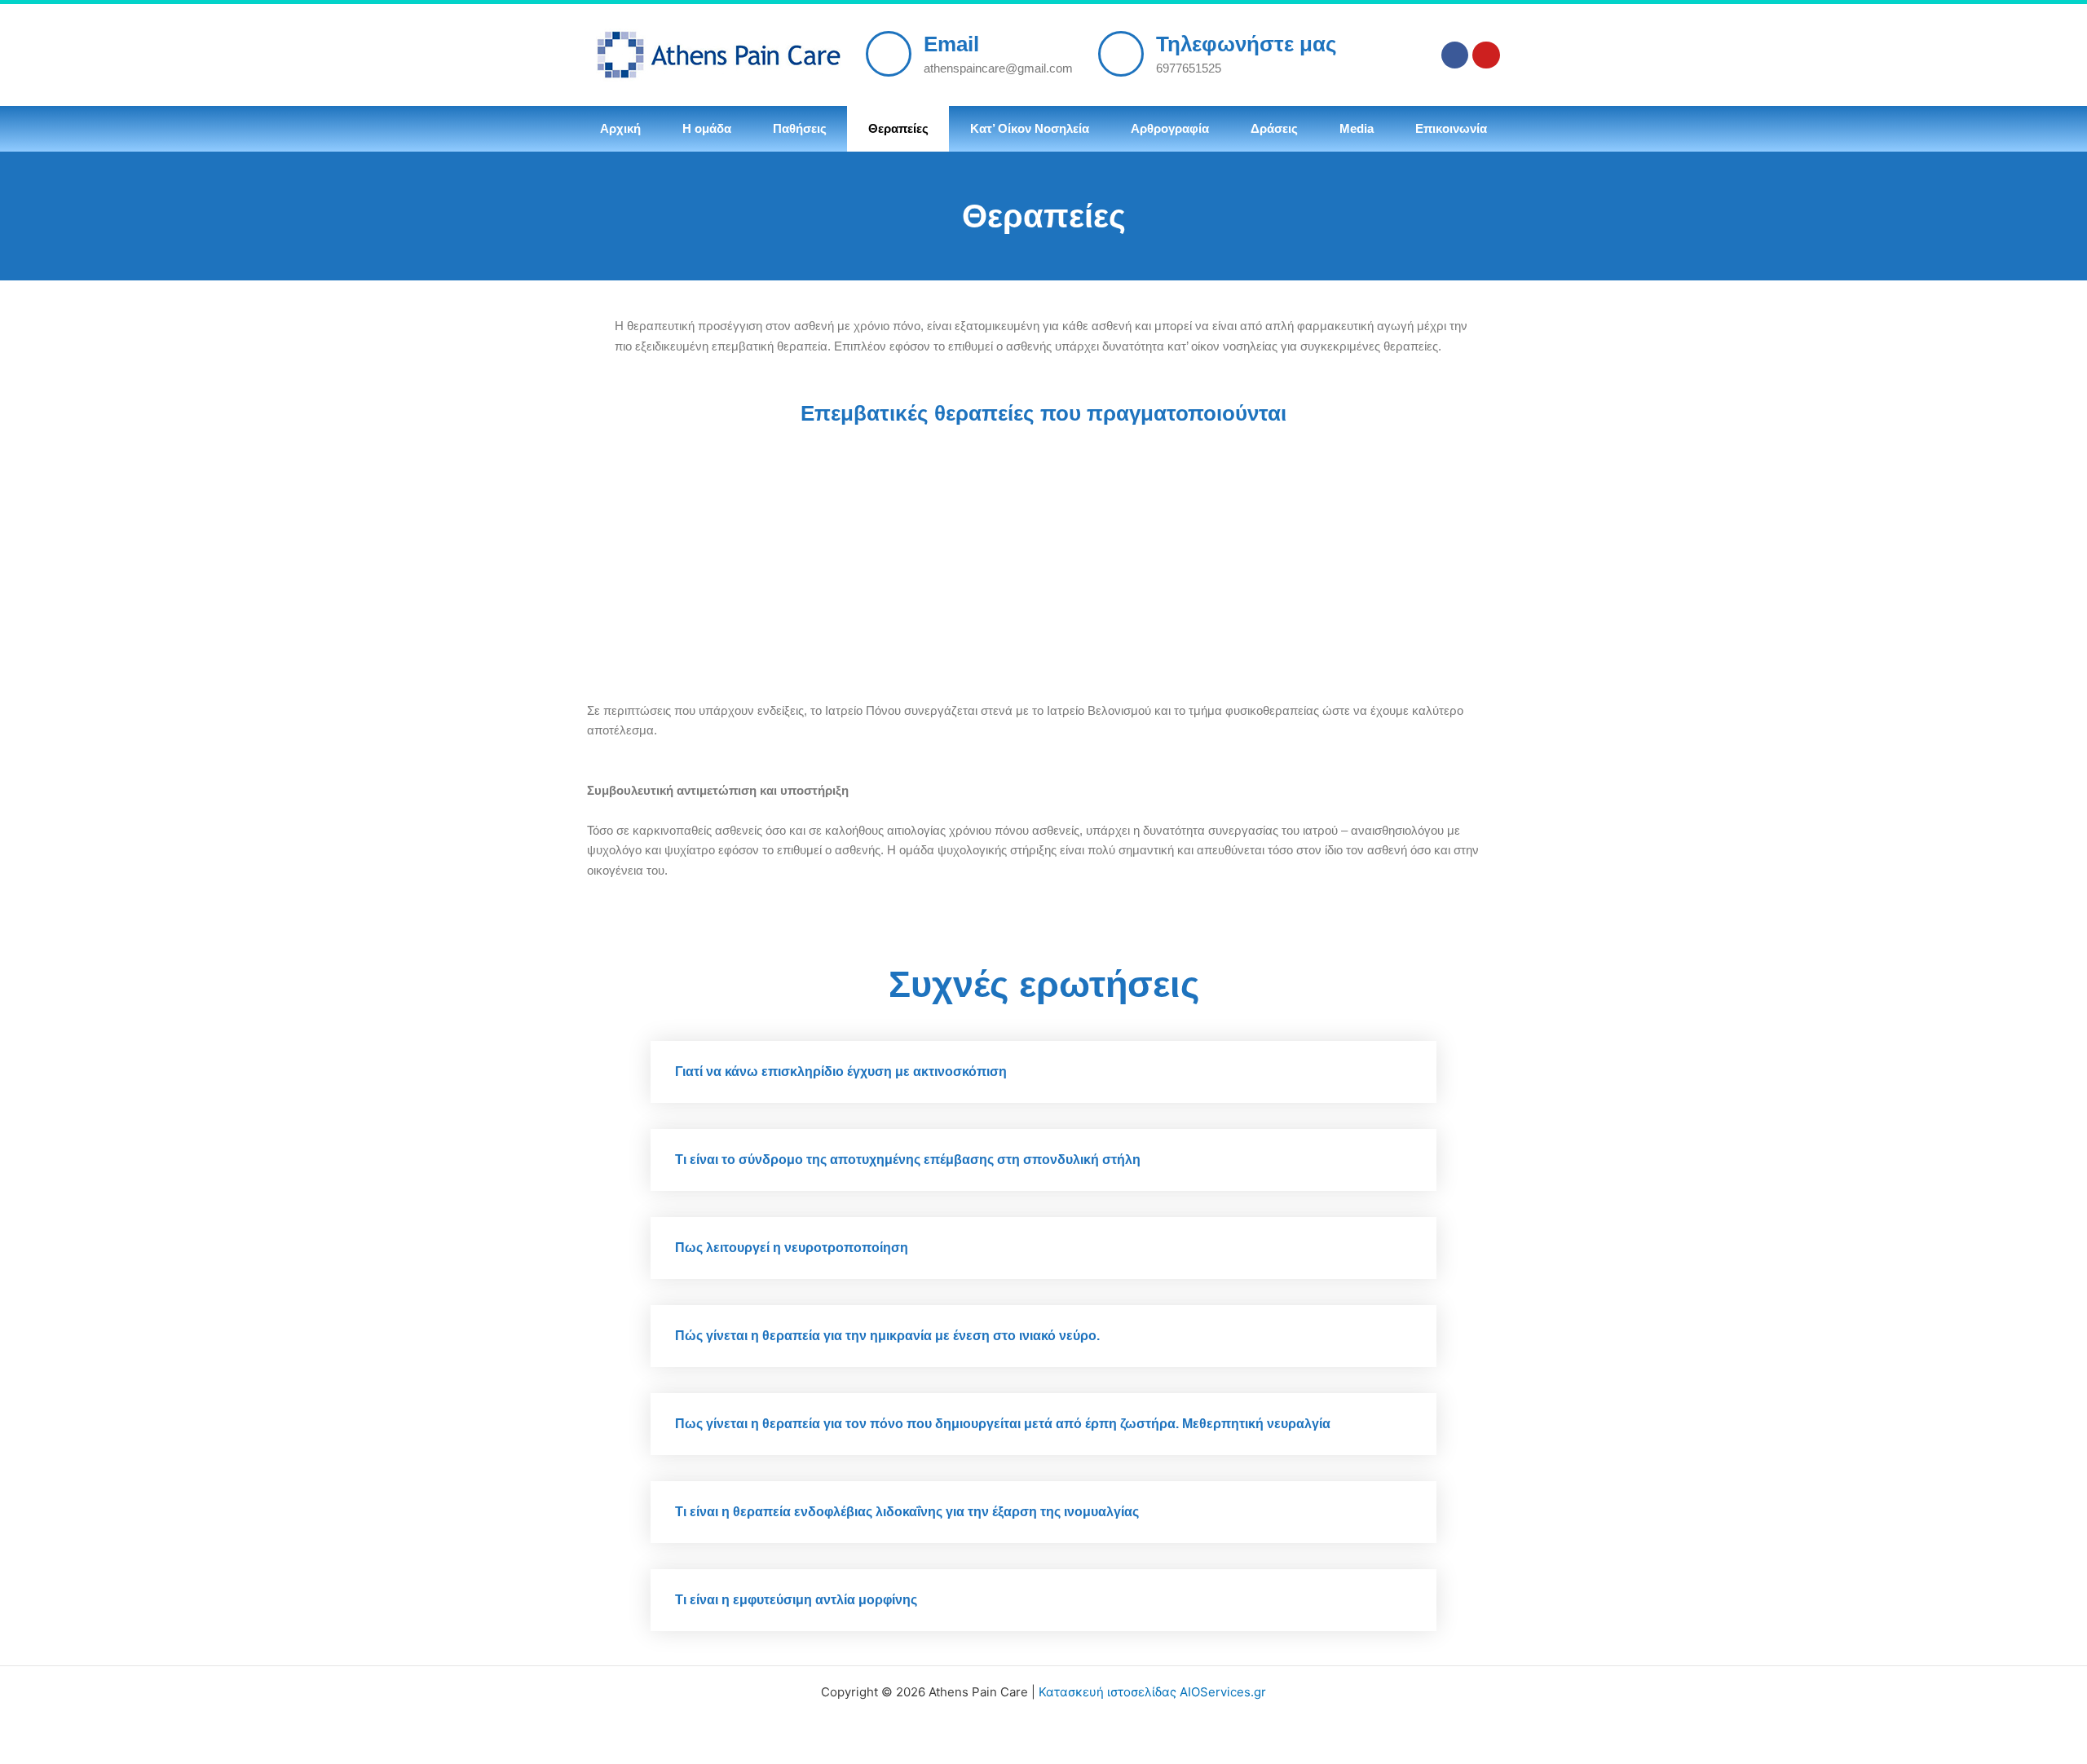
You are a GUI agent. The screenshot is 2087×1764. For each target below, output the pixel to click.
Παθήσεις (800, 128)
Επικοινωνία (1451, 128)
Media (1357, 128)
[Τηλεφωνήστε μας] (1121, 54)
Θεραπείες (898, 128)
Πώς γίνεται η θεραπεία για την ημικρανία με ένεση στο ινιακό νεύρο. (887, 1336)
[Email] (889, 54)
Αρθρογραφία (1170, 128)
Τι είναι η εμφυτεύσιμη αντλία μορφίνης (796, 1600)
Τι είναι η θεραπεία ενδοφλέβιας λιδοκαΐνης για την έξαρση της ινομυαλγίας (907, 1512)
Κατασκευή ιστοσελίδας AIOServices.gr (1152, 1692)
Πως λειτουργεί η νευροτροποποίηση (792, 1248)
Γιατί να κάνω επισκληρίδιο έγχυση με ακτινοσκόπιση (841, 1072)
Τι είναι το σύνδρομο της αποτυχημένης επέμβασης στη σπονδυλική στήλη (908, 1160)
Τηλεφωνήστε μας (1246, 44)
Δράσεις (1274, 128)
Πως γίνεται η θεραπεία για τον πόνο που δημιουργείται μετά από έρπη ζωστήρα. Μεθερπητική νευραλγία (1003, 1424)
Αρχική (620, 128)
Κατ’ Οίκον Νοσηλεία (1030, 128)
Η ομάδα (707, 128)
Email (951, 44)
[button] (1043, 1072)
